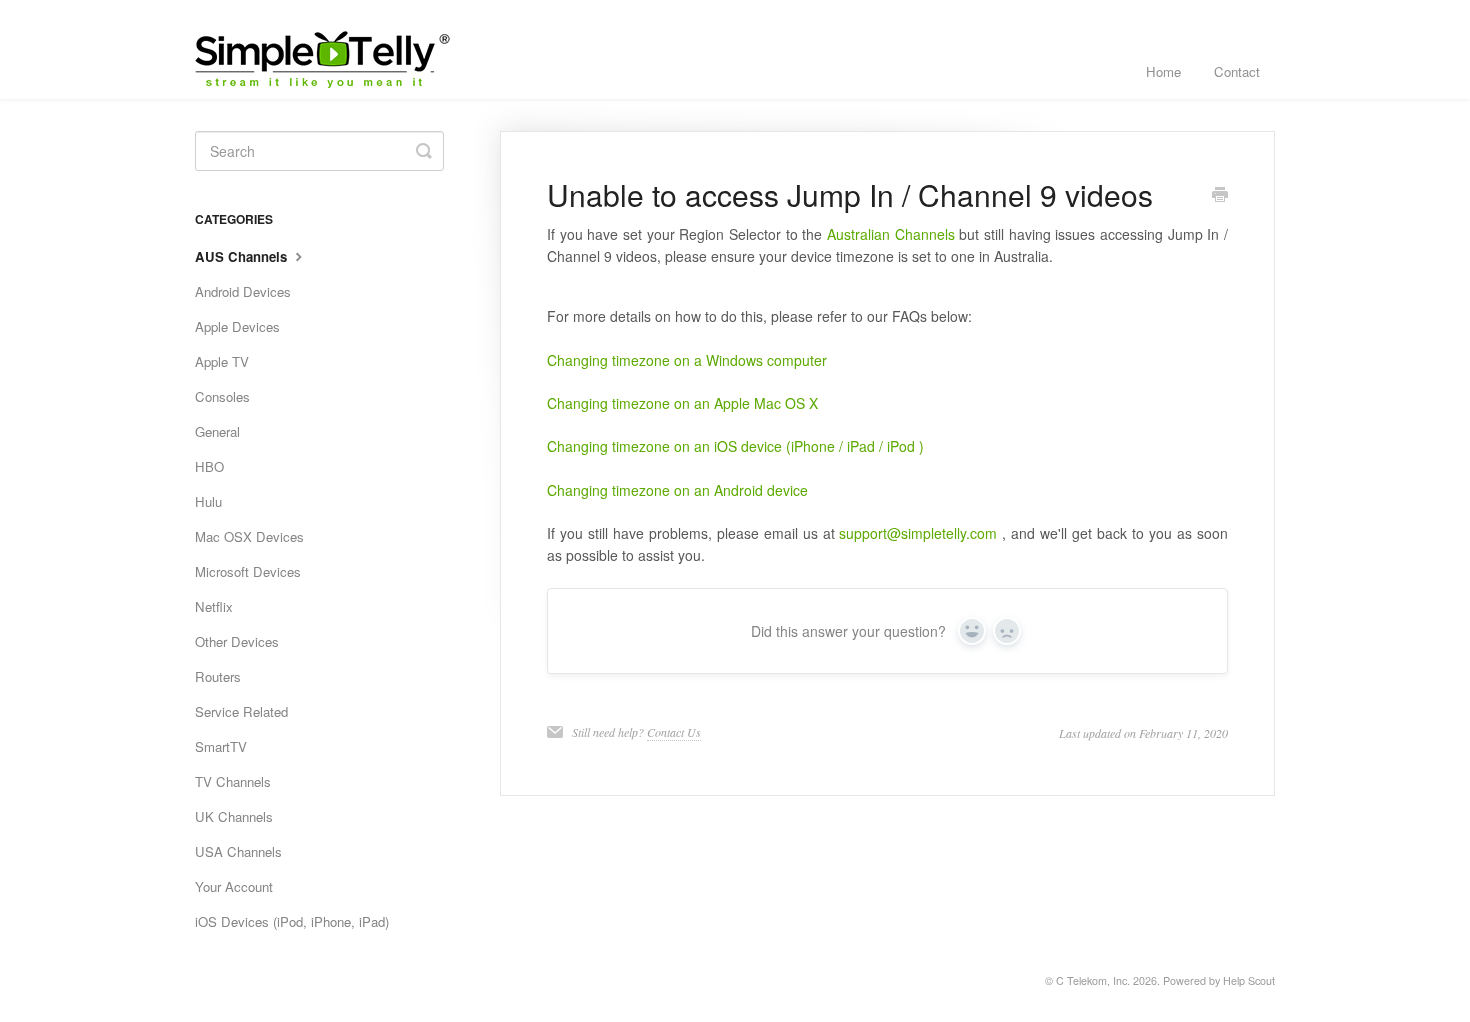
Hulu (208, 501)
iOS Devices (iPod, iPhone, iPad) (292, 921)
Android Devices (243, 291)
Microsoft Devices (248, 571)
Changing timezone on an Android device (677, 490)
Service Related (241, 711)
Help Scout (1249, 980)
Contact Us (674, 732)
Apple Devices (237, 326)
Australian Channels (891, 234)
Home (1163, 71)
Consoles (222, 396)
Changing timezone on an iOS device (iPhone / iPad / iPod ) (735, 446)
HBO (209, 466)
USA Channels (238, 851)
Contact (1237, 71)
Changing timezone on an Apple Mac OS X (682, 403)
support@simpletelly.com (918, 533)
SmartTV (221, 746)
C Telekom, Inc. (1093, 980)
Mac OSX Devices (249, 536)
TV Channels (233, 781)
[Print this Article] (1220, 196)
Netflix (214, 606)
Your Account (234, 886)
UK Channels (234, 816)
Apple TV (222, 361)
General (217, 431)
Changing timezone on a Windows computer (687, 360)
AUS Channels (243, 256)
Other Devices (237, 641)
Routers (218, 676)
